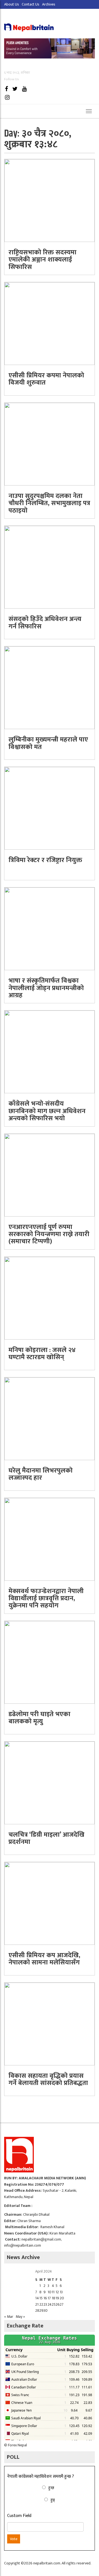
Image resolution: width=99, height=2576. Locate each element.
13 (61, 2292)
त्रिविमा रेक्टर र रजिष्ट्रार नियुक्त (45, 860)
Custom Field (19, 2516)
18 (53, 2298)
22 (41, 2304)
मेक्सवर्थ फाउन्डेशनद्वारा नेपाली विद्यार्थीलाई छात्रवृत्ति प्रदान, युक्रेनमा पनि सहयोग (46, 1598)
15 (41, 2298)
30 (46, 2310)
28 (37, 2310)
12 (57, 2292)
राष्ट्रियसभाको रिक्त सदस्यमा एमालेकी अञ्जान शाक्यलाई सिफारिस (42, 260)
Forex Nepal (17, 2445)
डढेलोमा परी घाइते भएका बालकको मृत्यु (39, 1718)
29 (41, 2310)
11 (53, 2292)
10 (50, 2292)
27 (62, 2304)
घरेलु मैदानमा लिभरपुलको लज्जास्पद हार (41, 1474)
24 (50, 2304)
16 (45, 2298)
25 (54, 2304)
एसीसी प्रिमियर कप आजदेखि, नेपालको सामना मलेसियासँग (44, 1959)
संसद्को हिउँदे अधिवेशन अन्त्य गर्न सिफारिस (45, 623)
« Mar (9, 2317)
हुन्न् (53, 2500)
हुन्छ (51, 2488)
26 (58, 2304)
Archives (49, 4)
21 (37, 2304)
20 (62, 2298)
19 (57, 2298)
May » (20, 2317)
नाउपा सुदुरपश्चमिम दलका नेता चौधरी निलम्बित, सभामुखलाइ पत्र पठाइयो (49, 503)
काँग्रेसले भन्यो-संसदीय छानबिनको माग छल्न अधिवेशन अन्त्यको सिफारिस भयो (47, 1111)
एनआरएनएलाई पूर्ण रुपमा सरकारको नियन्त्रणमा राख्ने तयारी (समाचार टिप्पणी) (49, 1234)
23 (45, 2304)
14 (37, 2298)
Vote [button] (14, 2539)
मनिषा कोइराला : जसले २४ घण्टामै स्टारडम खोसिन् (42, 1354)
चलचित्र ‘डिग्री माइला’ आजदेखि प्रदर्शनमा (46, 1838)
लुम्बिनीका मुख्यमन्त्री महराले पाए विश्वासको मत (48, 743)
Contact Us (31, 4)
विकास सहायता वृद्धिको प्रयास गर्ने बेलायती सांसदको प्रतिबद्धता (48, 2079)
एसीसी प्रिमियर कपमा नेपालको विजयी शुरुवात (46, 379)
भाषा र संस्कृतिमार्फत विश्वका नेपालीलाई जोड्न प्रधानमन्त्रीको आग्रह (46, 988)
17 (49, 2298)
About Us (12, 4)
